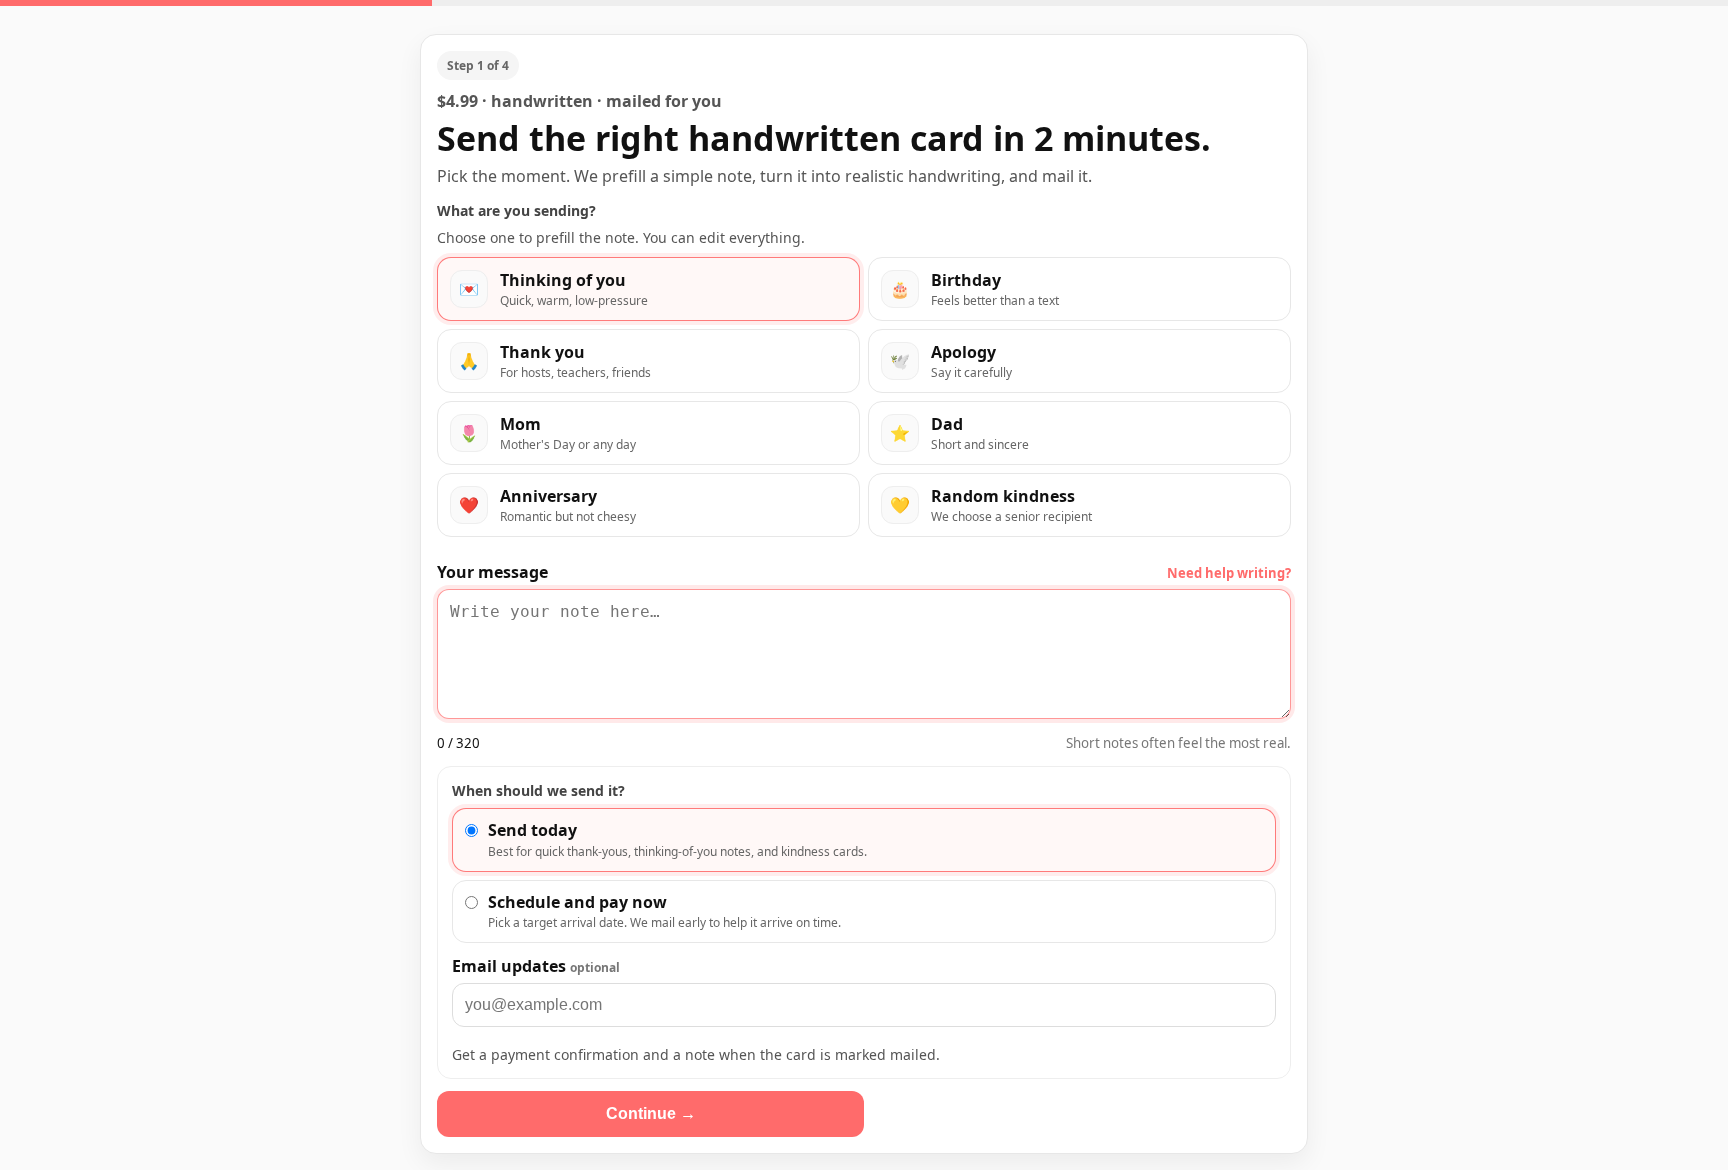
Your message (492, 572)
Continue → (651, 1113)
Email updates (536, 966)
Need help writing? (1229, 573)
